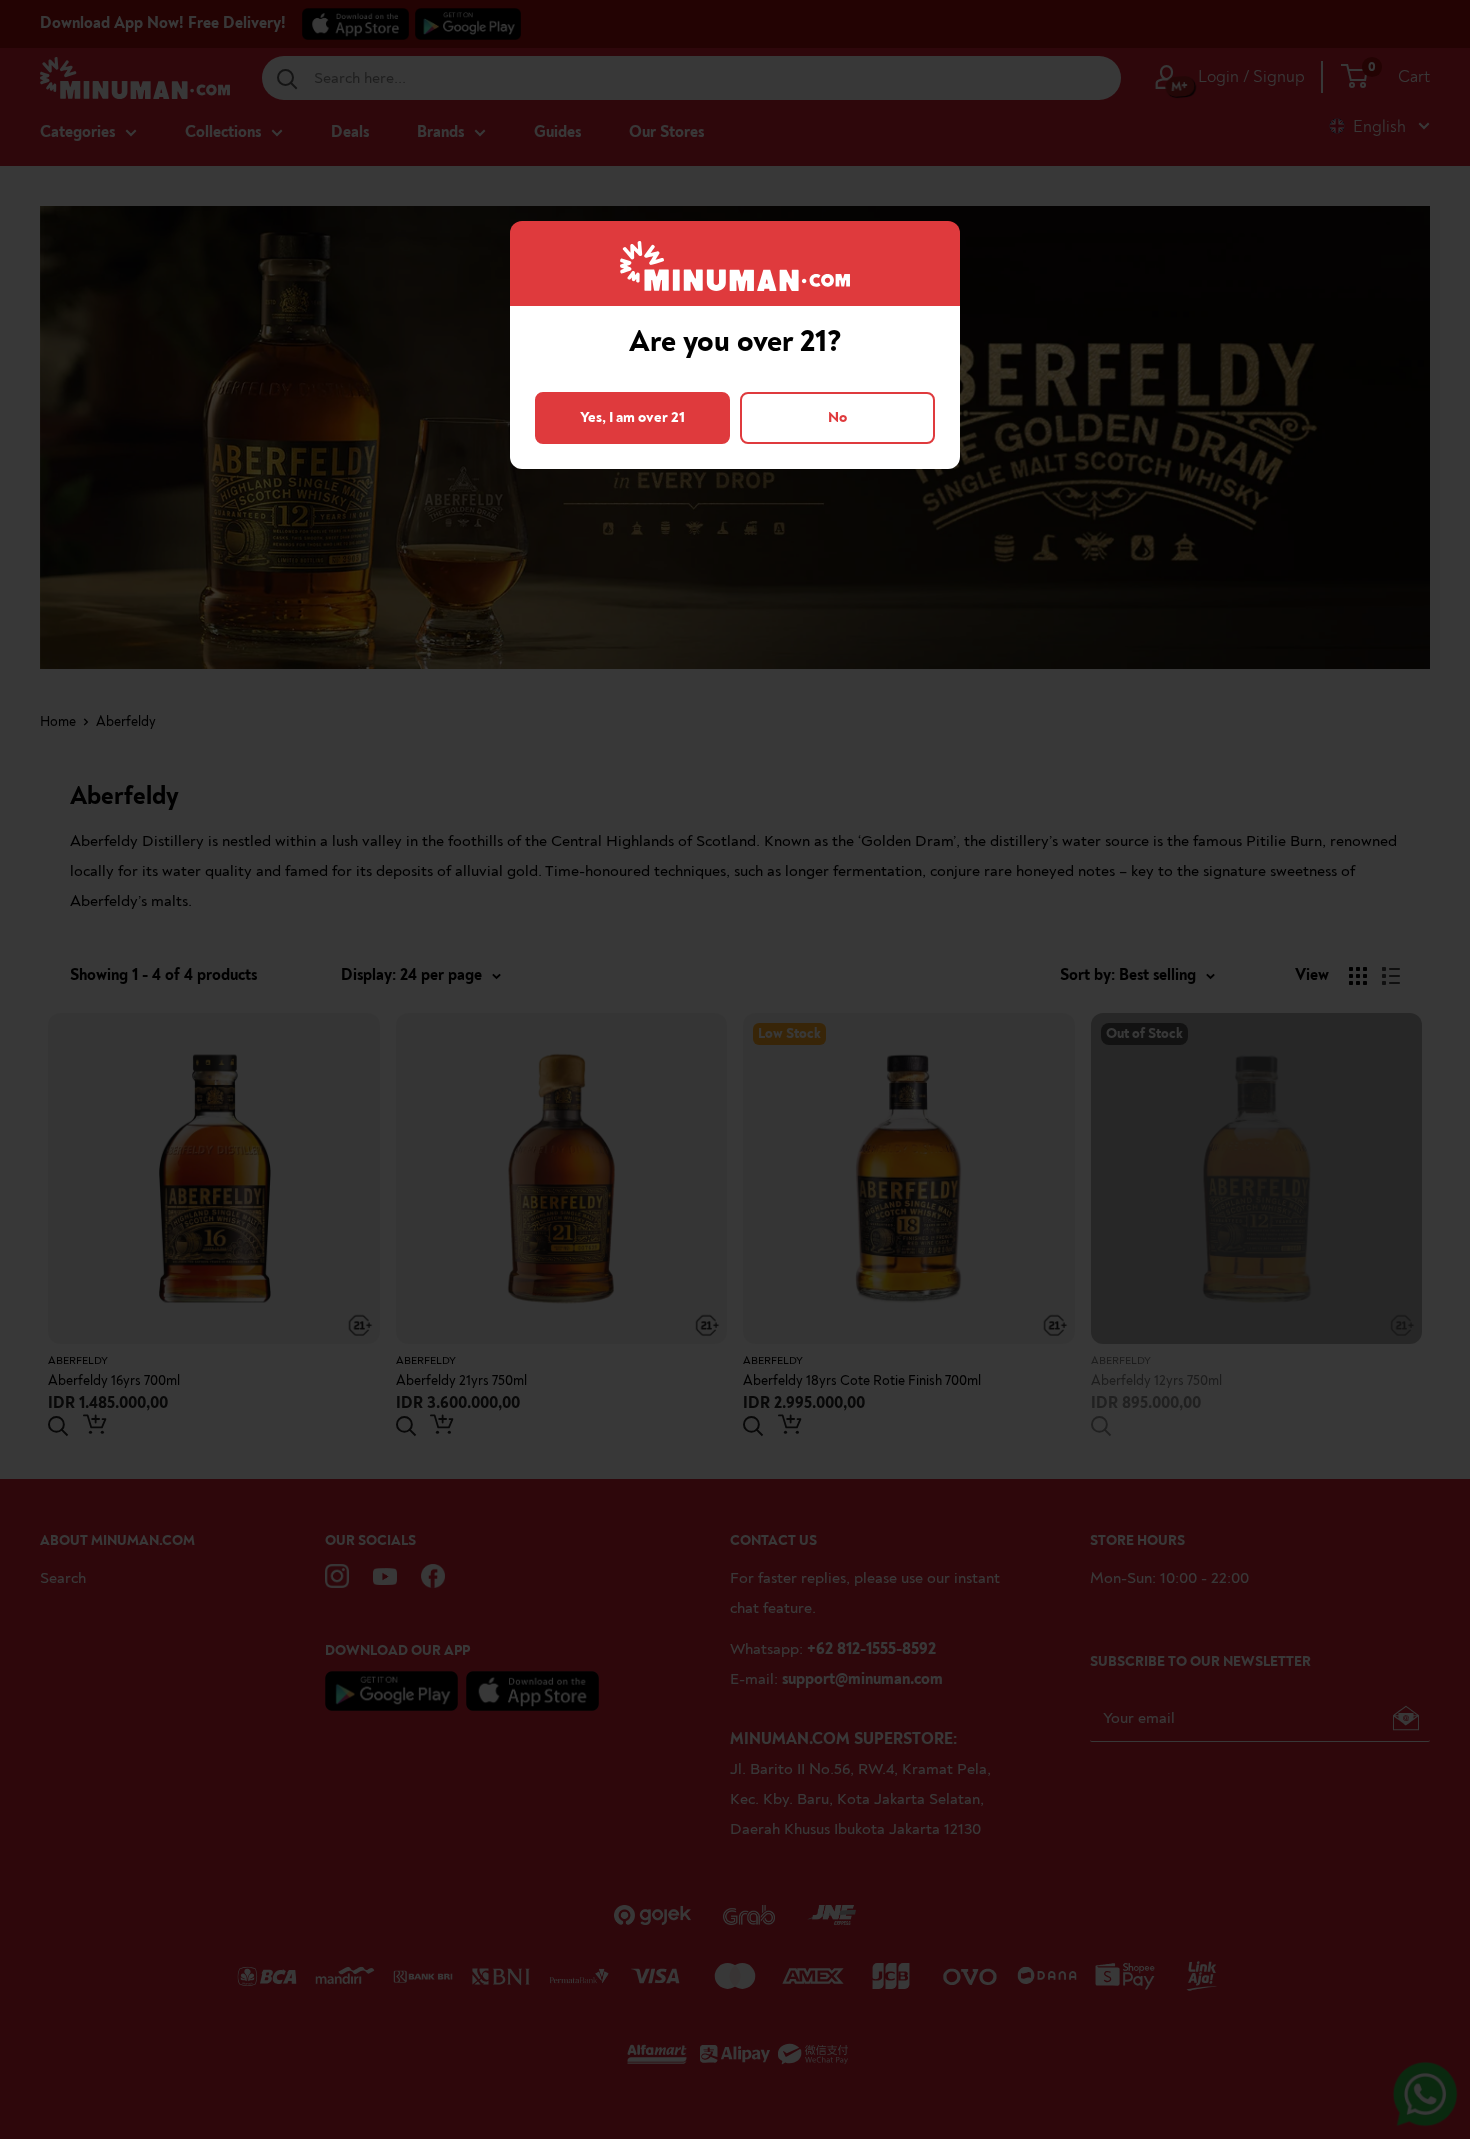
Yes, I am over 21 (632, 417)
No (837, 417)
